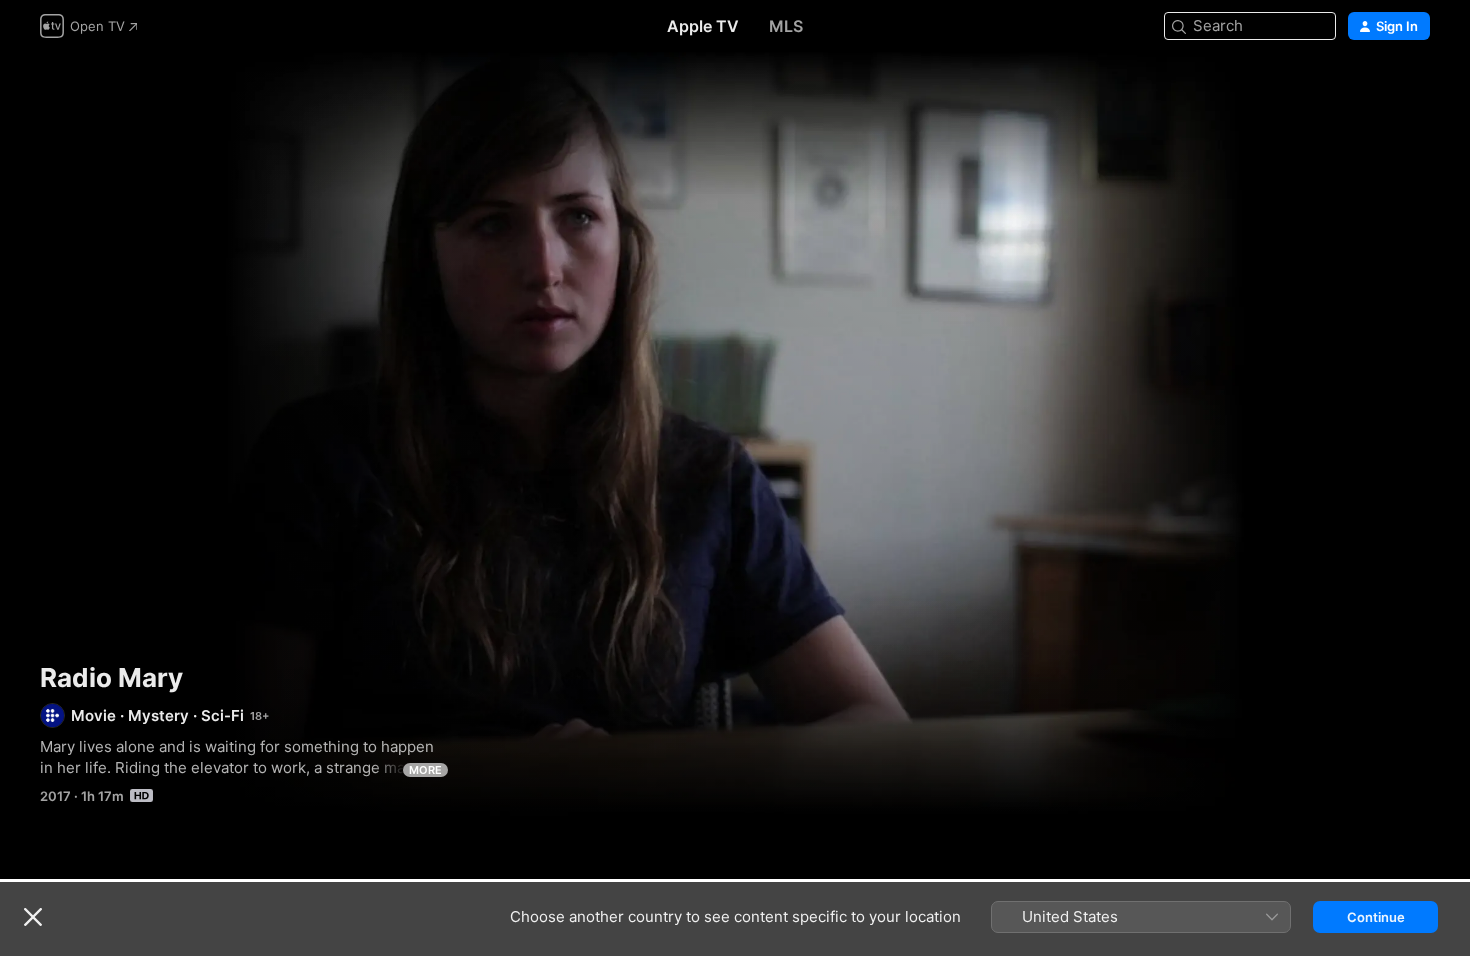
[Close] (33, 917)
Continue (1376, 917)
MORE (425, 770)
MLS (786, 26)
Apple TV (703, 26)
